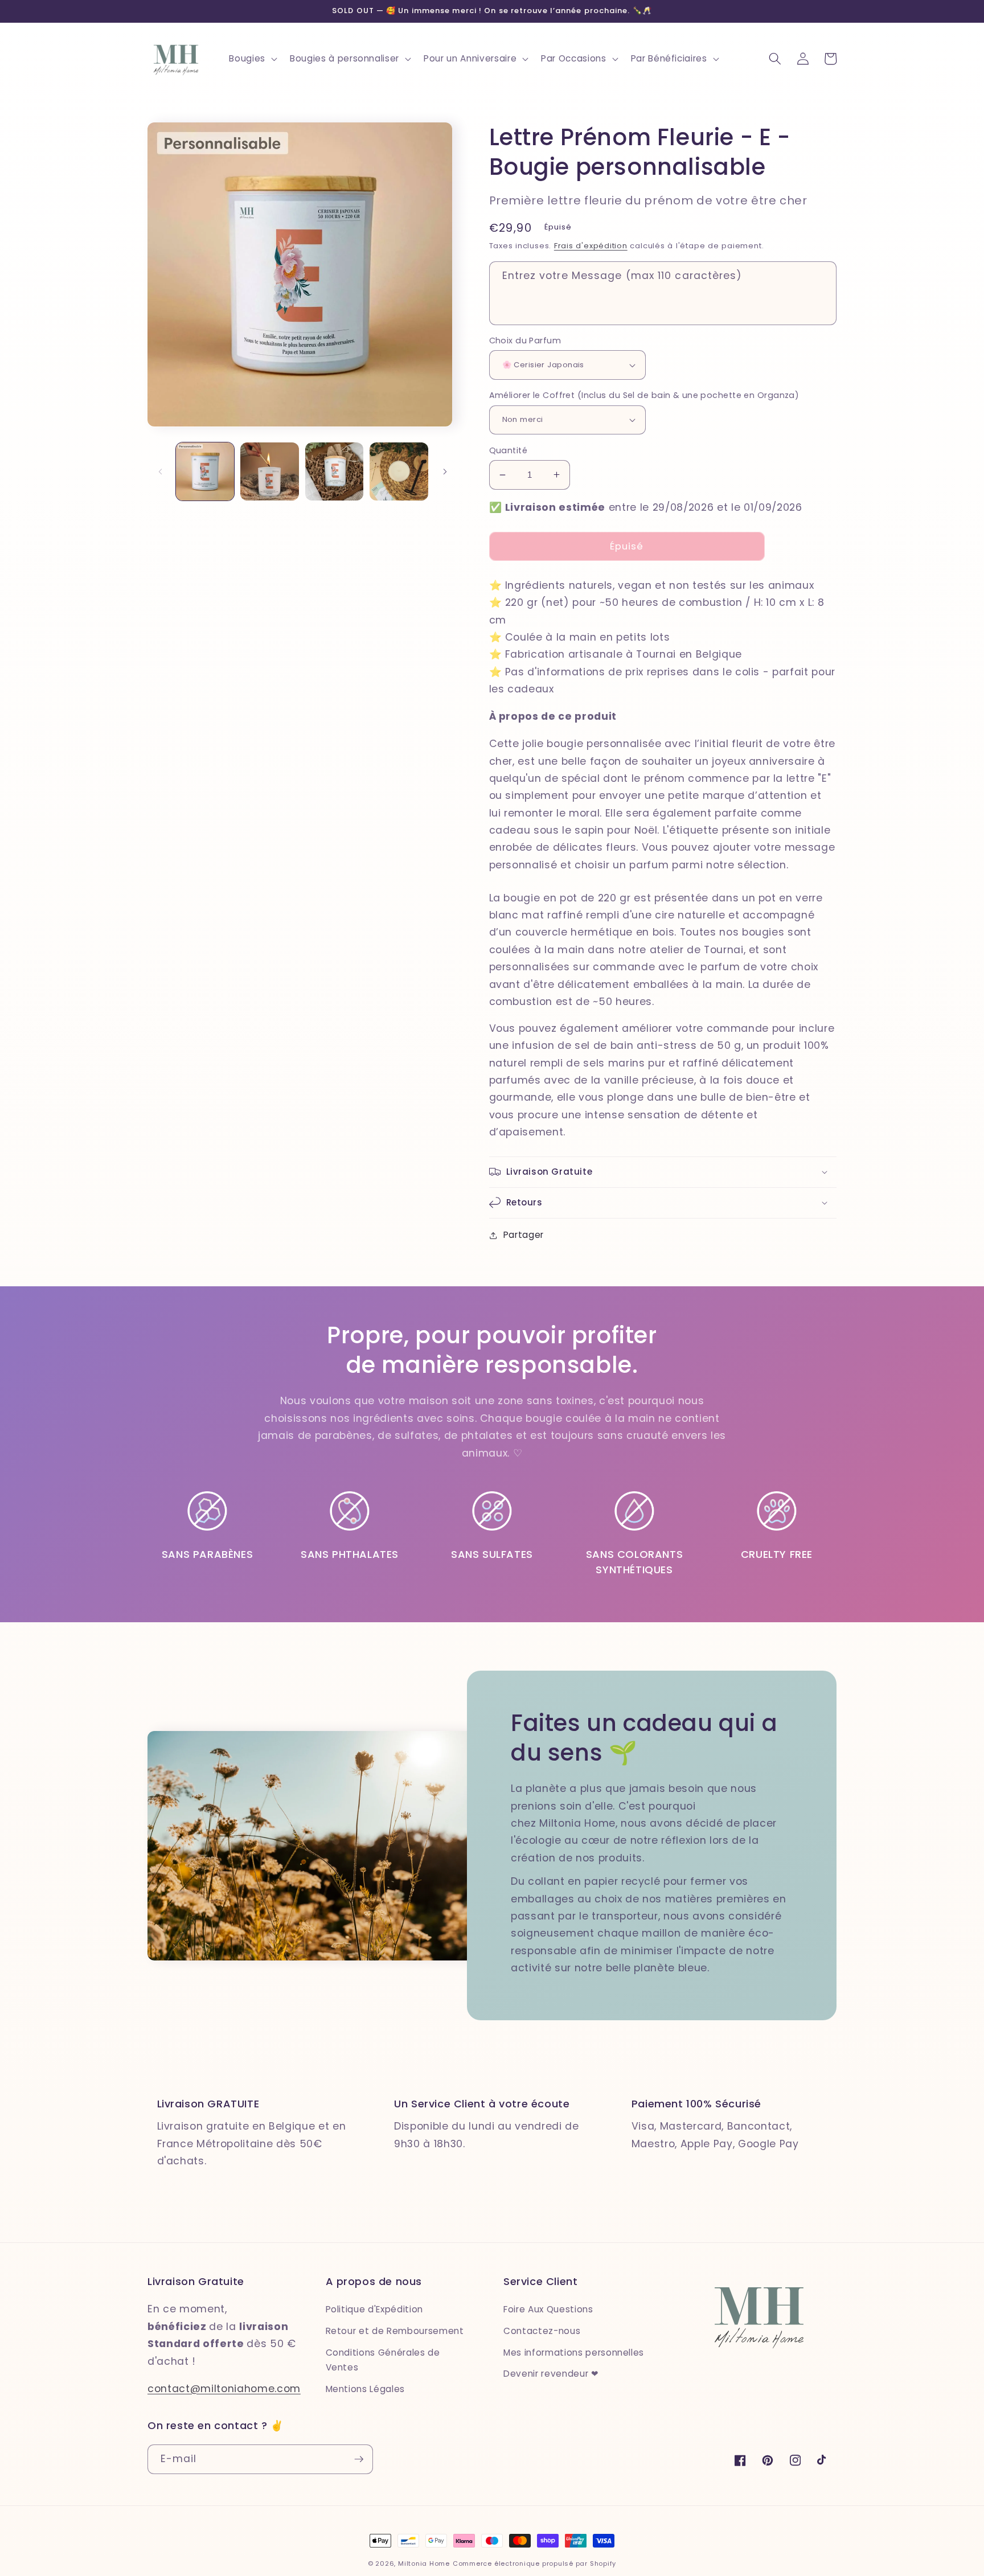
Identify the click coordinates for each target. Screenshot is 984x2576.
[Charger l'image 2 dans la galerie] (270, 472)
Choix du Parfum (525, 341)
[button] (252, 59)
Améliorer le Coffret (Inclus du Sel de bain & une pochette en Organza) (644, 395)
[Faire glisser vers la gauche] (160, 471)
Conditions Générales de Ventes (383, 2360)
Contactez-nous (542, 2331)
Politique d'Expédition (375, 2309)
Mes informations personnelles (574, 2353)
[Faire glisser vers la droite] (445, 471)
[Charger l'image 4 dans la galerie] (399, 472)
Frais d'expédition (591, 246)
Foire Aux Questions (548, 2309)
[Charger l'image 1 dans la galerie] (205, 472)
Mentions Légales (366, 2389)
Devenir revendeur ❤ (551, 2374)
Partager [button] (524, 1235)
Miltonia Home (424, 2563)
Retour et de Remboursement (395, 2331)
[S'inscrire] (359, 2459)
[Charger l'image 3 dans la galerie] (335, 472)
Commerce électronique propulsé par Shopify (534, 2563)
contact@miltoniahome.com (224, 2389)
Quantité (509, 450)
